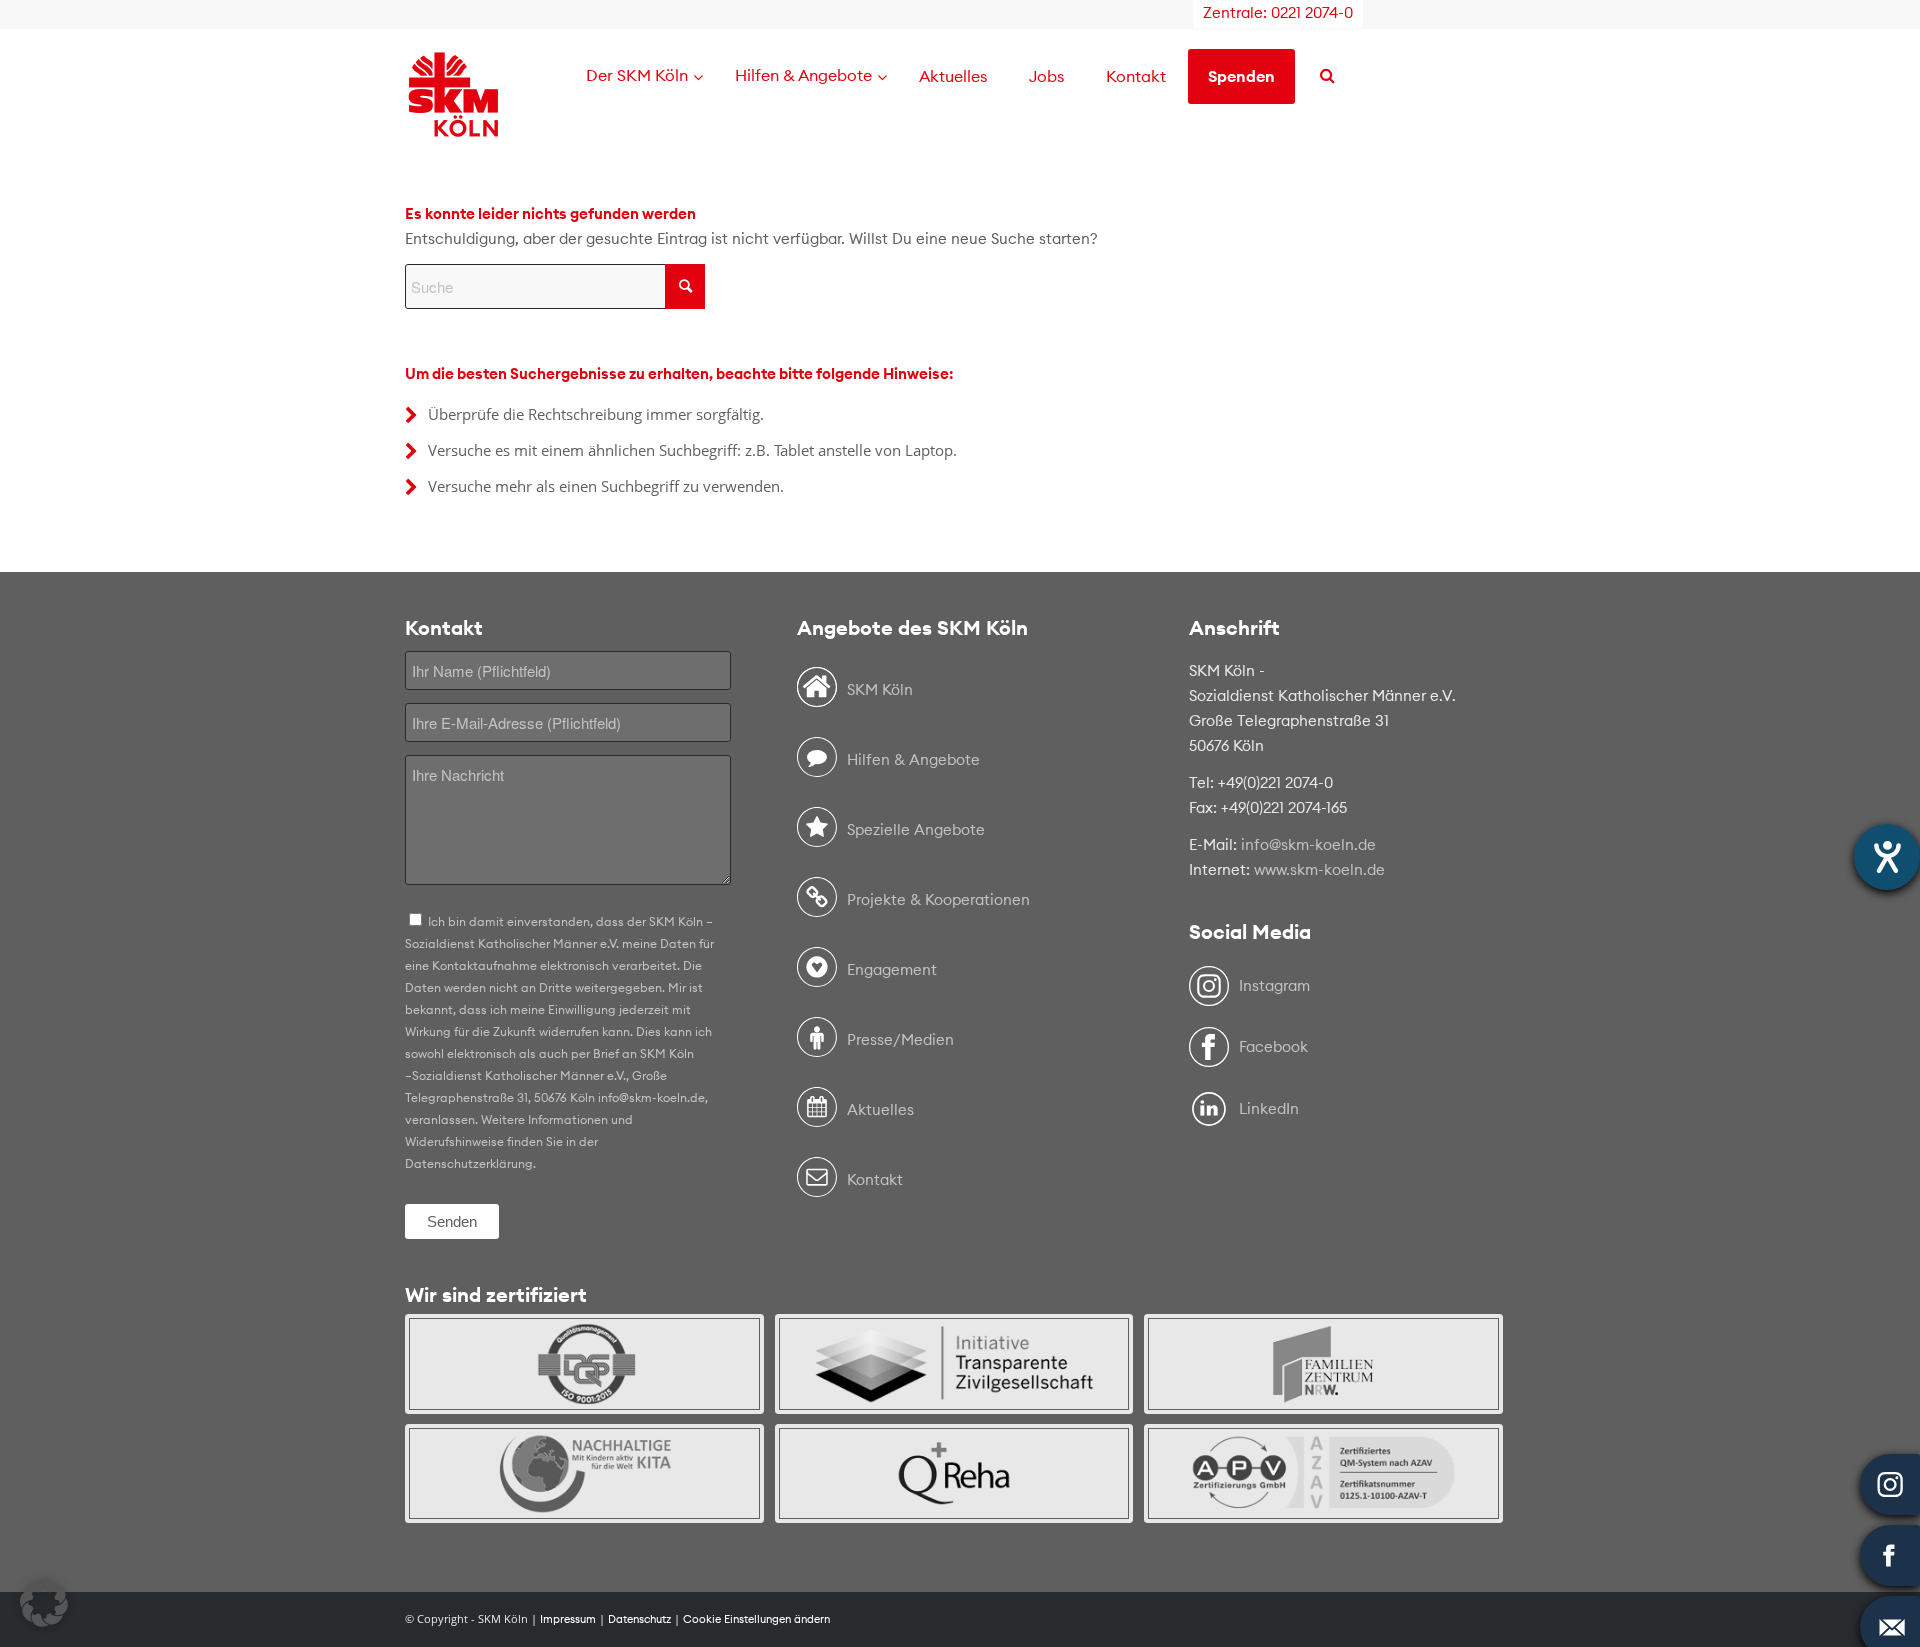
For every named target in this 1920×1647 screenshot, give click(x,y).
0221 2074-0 (1312, 12)
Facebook (1273, 1046)
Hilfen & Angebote (913, 759)
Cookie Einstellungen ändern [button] (756, 1619)
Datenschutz (639, 1619)
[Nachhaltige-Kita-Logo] (584, 1473)
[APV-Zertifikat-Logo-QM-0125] (1323, 1473)
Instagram (1274, 985)
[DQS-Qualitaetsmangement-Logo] (584, 1363)
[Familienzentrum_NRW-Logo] (1323, 1363)
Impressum (568, 1619)
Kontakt (875, 1179)
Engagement (892, 969)
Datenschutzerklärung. (470, 1163)
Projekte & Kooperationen (938, 899)
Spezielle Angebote (916, 829)
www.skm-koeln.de (1319, 869)
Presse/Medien (900, 1039)
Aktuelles (880, 1109)
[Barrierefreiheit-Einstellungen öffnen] (1887, 857)
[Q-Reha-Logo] (954, 1473)
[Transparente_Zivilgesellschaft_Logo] (954, 1363)
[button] (44, 1603)
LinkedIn (1269, 1108)
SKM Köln (880, 689)
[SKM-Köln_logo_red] (453, 123)
